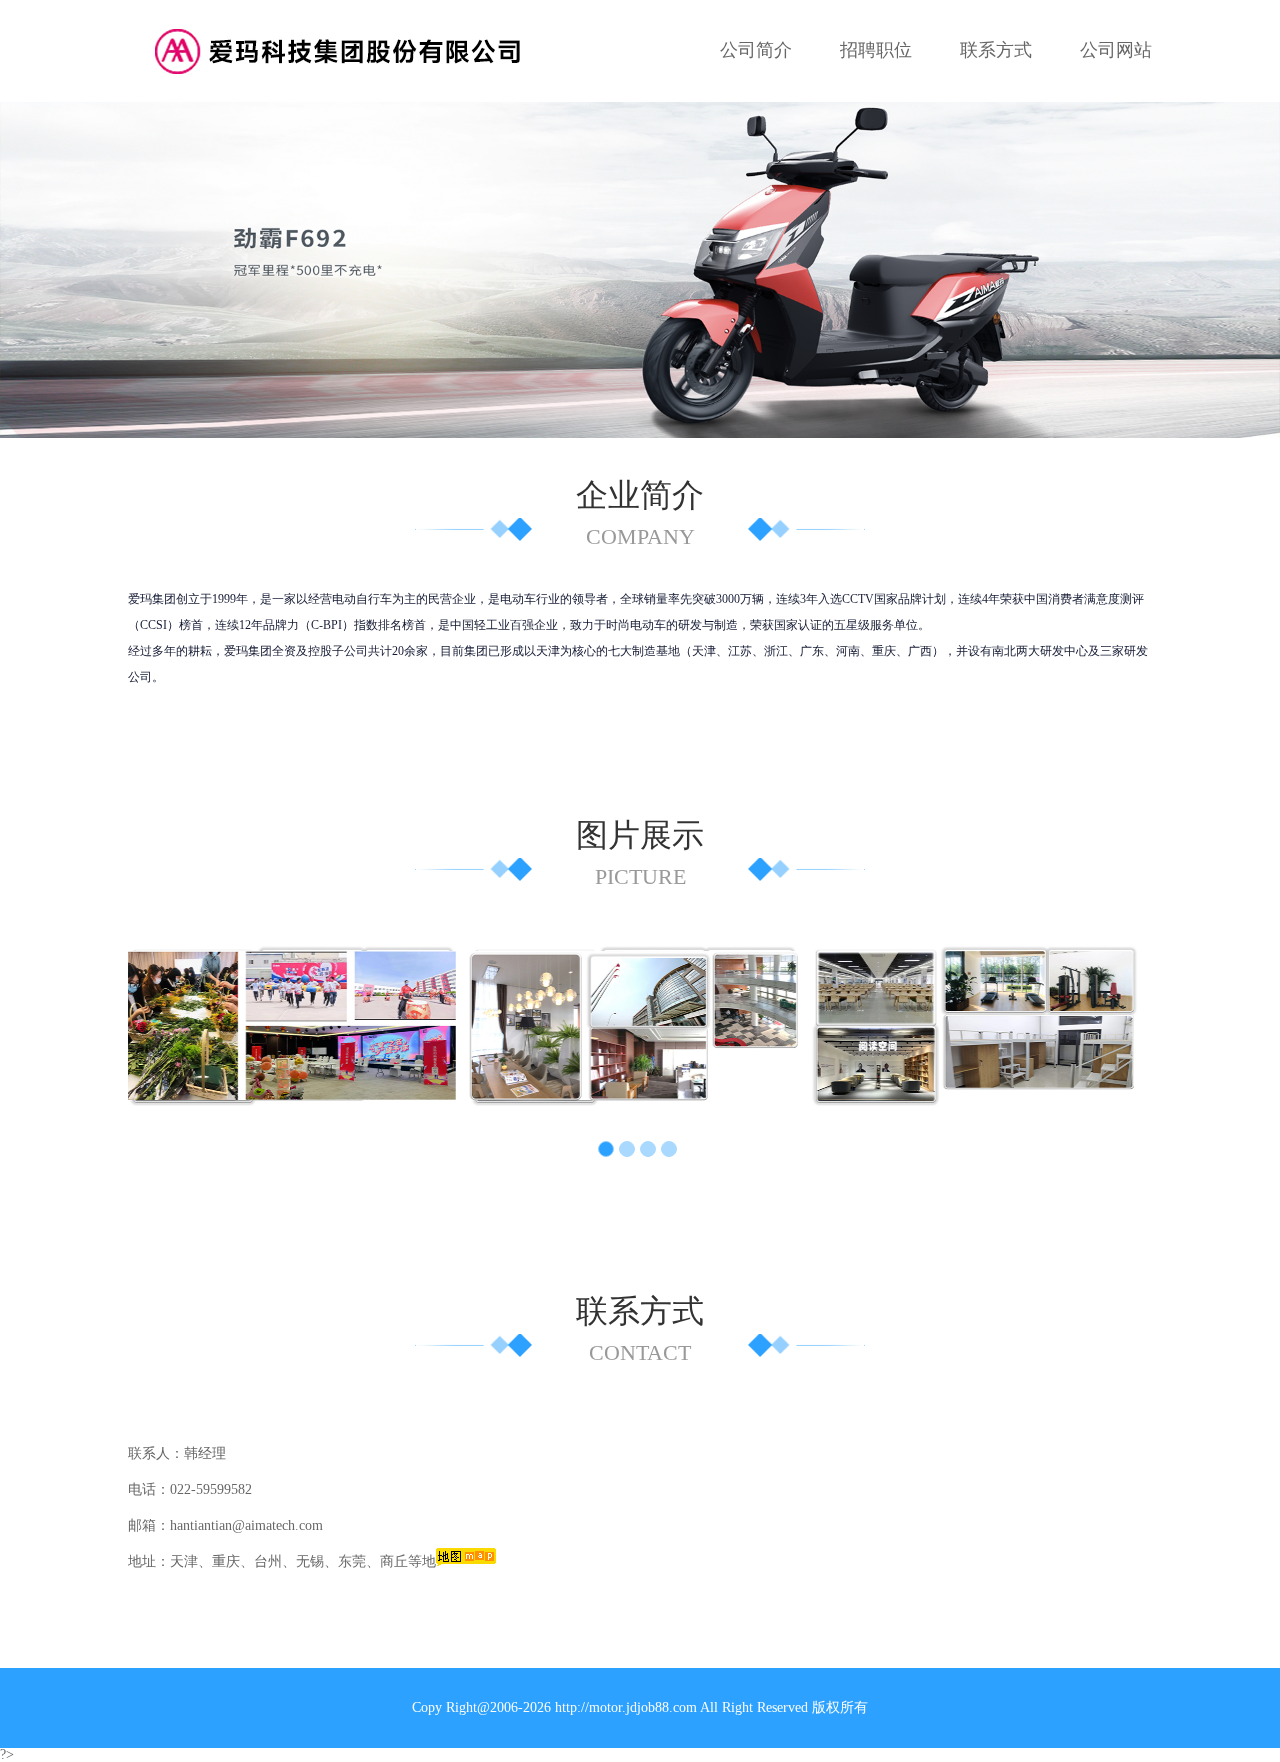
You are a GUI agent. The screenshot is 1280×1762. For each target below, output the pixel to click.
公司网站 (1116, 50)
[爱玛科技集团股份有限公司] (345, 50)
